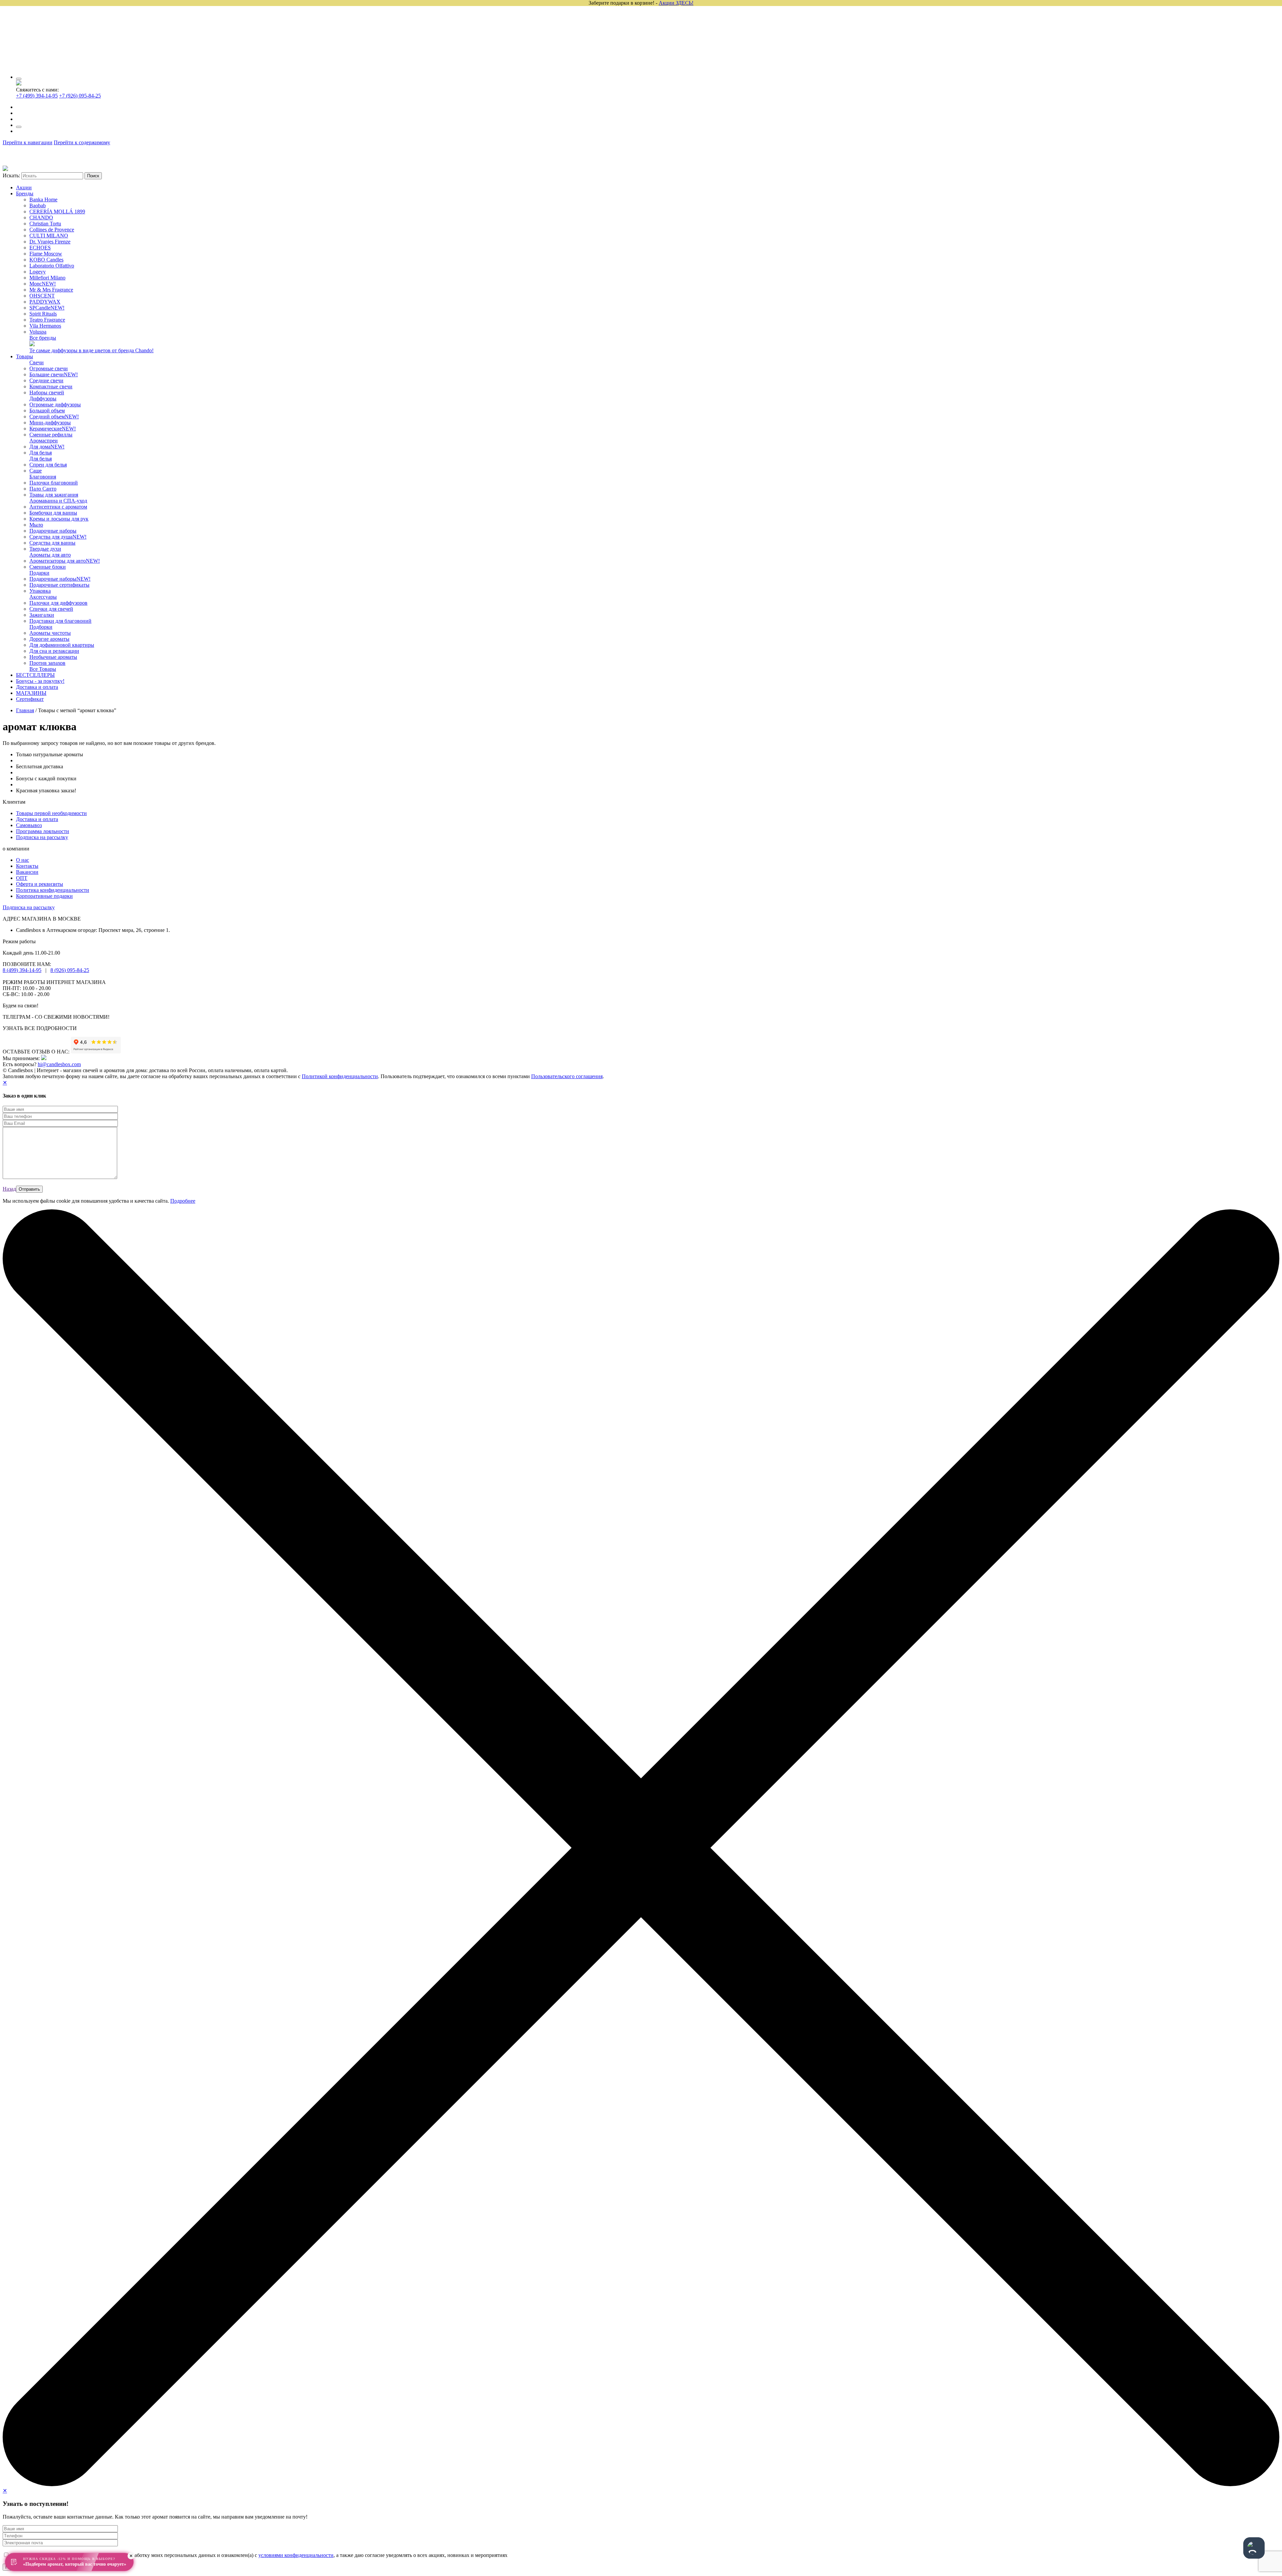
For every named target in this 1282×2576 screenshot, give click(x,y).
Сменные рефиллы (51, 435)
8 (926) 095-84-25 (70, 970)
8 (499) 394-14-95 (22, 970)
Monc (43, 284)
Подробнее (183, 1201)
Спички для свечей (51, 609)
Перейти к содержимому (82, 142)
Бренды (25, 193)
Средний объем (54, 417)
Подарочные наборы (53, 531)
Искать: (11, 175)
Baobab (38, 206)
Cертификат (30, 699)
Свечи (37, 362)
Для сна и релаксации (54, 651)
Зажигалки (42, 615)
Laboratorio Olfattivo (52, 266)
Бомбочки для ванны (53, 513)
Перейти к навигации (28, 142)
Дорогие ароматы (49, 639)
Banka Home (43, 200)
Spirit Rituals (43, 314)
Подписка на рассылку (42, 837)
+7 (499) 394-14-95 (37, 96)
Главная (25, 710)
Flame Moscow (46, 254)
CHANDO (41, 218)
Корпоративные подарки (44, 896)
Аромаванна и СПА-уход (58, 501)
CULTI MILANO (49, 236)
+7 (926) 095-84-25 (80, 96)
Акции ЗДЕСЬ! (676, 3)
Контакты (27, 866)
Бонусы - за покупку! (40, 681)
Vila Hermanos (45, 326)
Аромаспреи (44, 441)
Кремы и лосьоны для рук (59, 519)
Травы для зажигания (54, 495)
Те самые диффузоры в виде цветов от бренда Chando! (91, 350)
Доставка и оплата (37, 687)
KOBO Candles (46, 260)
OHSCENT (42, 296)
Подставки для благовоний (60, 621)
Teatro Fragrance (47, 320)
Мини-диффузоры (50, 423)
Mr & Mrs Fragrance (51, 290)
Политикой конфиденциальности (340, 1076)
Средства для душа (58, 537)
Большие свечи (54, 374)
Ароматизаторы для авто (65, 561)
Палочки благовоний (54, 483)
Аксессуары (43, 597)
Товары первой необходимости (51, 813)
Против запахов (47, 663)
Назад (9, 1189)
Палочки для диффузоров (58, 603)
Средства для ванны (52, 543)
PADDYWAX (45, 302)
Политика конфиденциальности (53, 890)
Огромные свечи (49, 368)
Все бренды (43, 338)
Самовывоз (29, 825)
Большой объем (47, 411)
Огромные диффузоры (55, 405)
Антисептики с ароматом (58, 507)
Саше (36, 471)
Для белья (41, 453)
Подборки (41, 627)
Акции (24, 187)
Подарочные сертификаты (59, 585)
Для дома (47, 447)
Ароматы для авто (50, 555)
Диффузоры (43, 399)
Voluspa (38, 332)
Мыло (36, 525)
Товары (25, 356)
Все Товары (43, 669)
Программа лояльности (43, 831)
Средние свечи (46, 380)
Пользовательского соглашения (567, 1076)
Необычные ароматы (53, 657)
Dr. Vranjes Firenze (50, 242)
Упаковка (40, 591)
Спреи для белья (48, 465)
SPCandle (47, 308)
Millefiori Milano (47, 278)
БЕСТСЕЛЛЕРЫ (35, 675)
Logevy (38, 272)
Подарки (39, 573)
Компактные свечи (51, 386)
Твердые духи (45, 549)
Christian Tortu (45, 224)
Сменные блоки (48, 567)
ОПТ (22, 878)
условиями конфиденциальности (296, 2555)
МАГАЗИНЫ (31, 693)
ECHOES (40, 248)
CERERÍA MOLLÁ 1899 (57, 212)
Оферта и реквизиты (40, 884)
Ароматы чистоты (50, 633)
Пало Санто (43, 489)
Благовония (43, 477)
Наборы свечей (47, 392)
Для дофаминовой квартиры (62, 645)
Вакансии (27, 872)
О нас (23, 860)
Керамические (53, 429)
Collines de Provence (52, 230)
